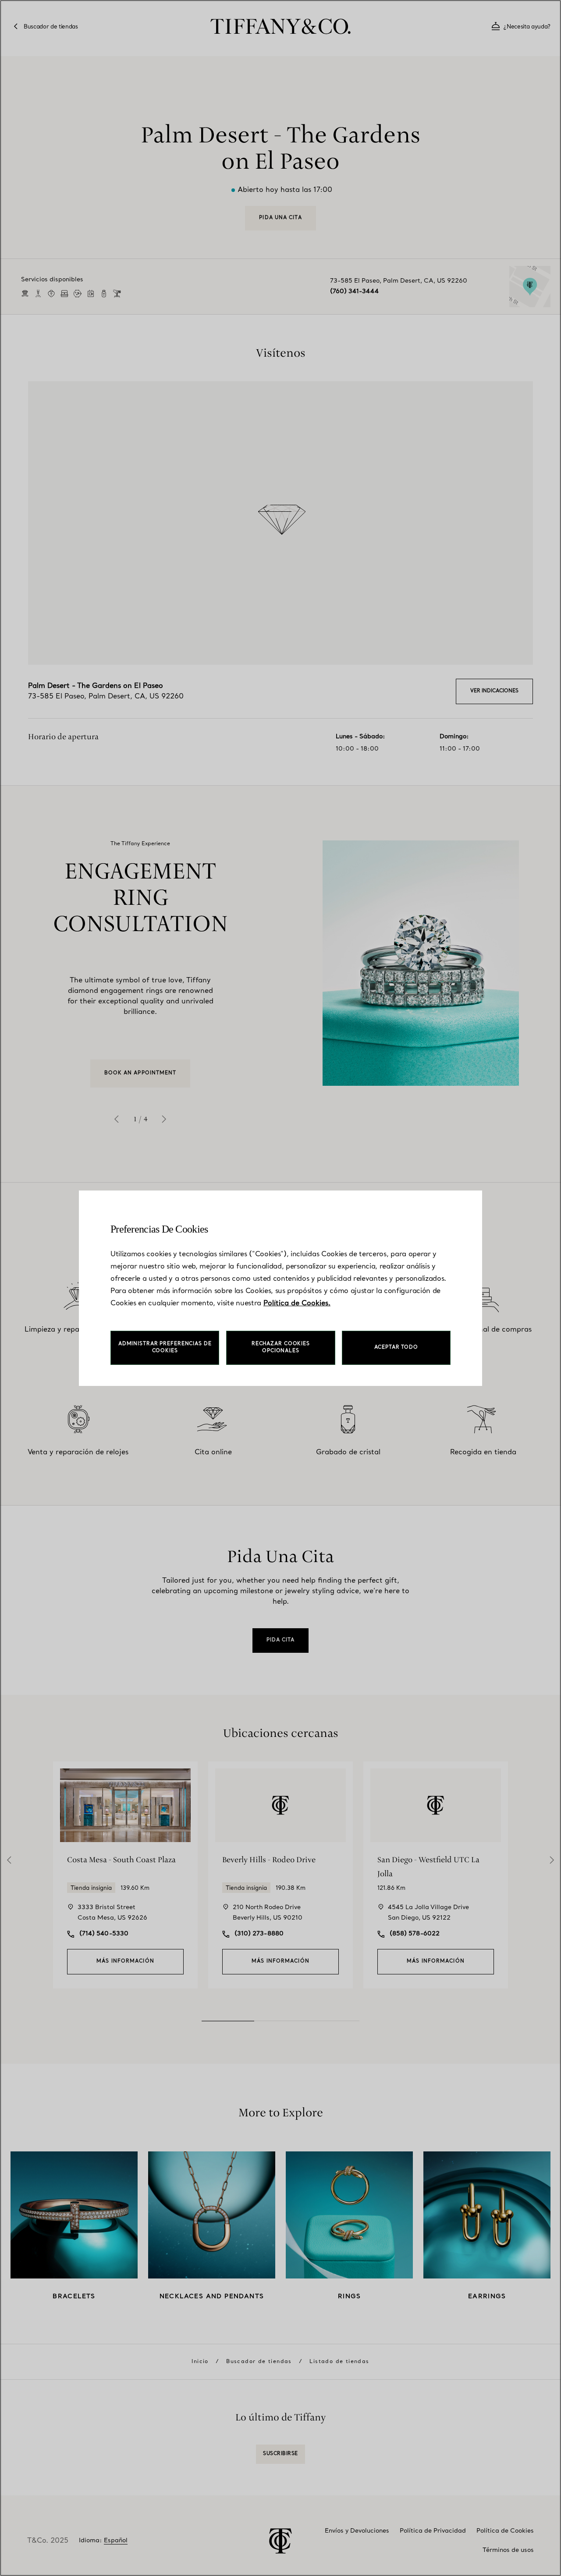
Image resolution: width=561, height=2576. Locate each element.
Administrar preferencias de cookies (165, 1348)
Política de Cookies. (297, 1304)
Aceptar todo (396, 1348)
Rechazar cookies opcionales (281, 1348)
